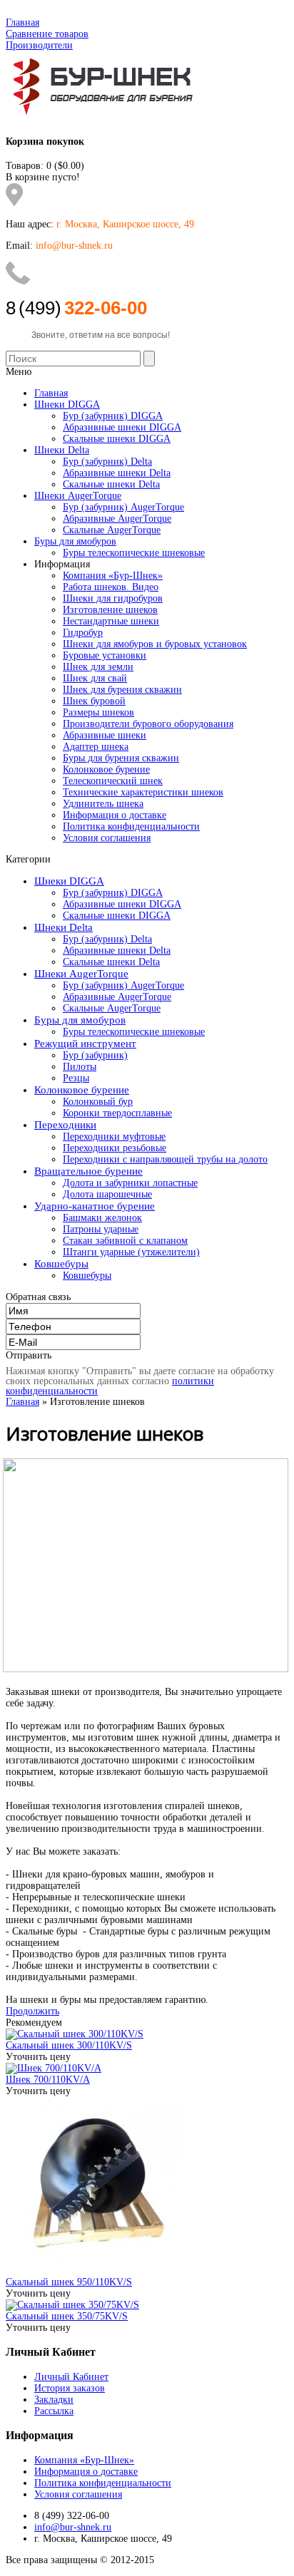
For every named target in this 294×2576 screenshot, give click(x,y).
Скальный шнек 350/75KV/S (67, 2316)
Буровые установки (105, 655)
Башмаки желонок (102, 1218)
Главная (22, 22)
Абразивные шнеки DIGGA (122, 904)
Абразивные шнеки (105, 735)
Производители (39, 45)
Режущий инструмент (85, 1044)
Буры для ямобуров (80, 1020)
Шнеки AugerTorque (81, 974)
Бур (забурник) (95, 1055)
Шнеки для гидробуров (113, 598)
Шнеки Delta (64, 927)
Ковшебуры (61, 1264)
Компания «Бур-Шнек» (113, 576)
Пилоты (80, 1067)
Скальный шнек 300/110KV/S (69, 2045)
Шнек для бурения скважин (122, 690)
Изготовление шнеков (110, 610)
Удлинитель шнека (103, 804)
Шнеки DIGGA (69, 881)
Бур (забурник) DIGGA (113, 893)
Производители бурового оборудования (148, 724)
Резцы (76, 1078)
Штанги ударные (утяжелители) (131, 1252)
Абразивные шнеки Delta (117, 950)
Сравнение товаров (47, 34)
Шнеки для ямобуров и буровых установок (155, 644)
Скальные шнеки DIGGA (117, 916)
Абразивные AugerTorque (117, 997)
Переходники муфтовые (114, 1137)
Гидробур (83, 633)
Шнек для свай (95, 678)
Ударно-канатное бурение (95, 1206)
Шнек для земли (98, 667)
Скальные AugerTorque (112, 1008)
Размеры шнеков (98, 712)
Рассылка (54, 2411)
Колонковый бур (98, 1102)
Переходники (65, 1125)
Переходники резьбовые (115, 1148)
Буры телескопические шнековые (134, 1032)
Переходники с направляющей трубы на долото (165, 1159)
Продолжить (32, 2011)
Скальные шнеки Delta (111, 962)
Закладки (54, 2400)
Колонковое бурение (106, 769)
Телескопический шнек (113, 781)
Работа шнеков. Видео (111, 587)
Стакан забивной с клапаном (125, 1241)
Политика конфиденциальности (131, 826)
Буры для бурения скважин (121, 758)
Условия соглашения (107, 838)
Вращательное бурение (88, 1171)
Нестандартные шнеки (111, 621)
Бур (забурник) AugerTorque (123, 985)
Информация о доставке (115, 815)
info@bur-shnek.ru (73, 2527)
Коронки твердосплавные (117, 1113)
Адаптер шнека (96, 747)
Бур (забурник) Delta (107, 939)
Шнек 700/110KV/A (48, 2080)
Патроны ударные (101, 1229)
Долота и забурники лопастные (130, 1183)
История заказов (70, 2388)
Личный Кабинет (71, 2377)
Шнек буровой (94, 701)
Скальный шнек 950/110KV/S (69, 2282)
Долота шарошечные (107, 1194)
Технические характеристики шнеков (143, 792)
